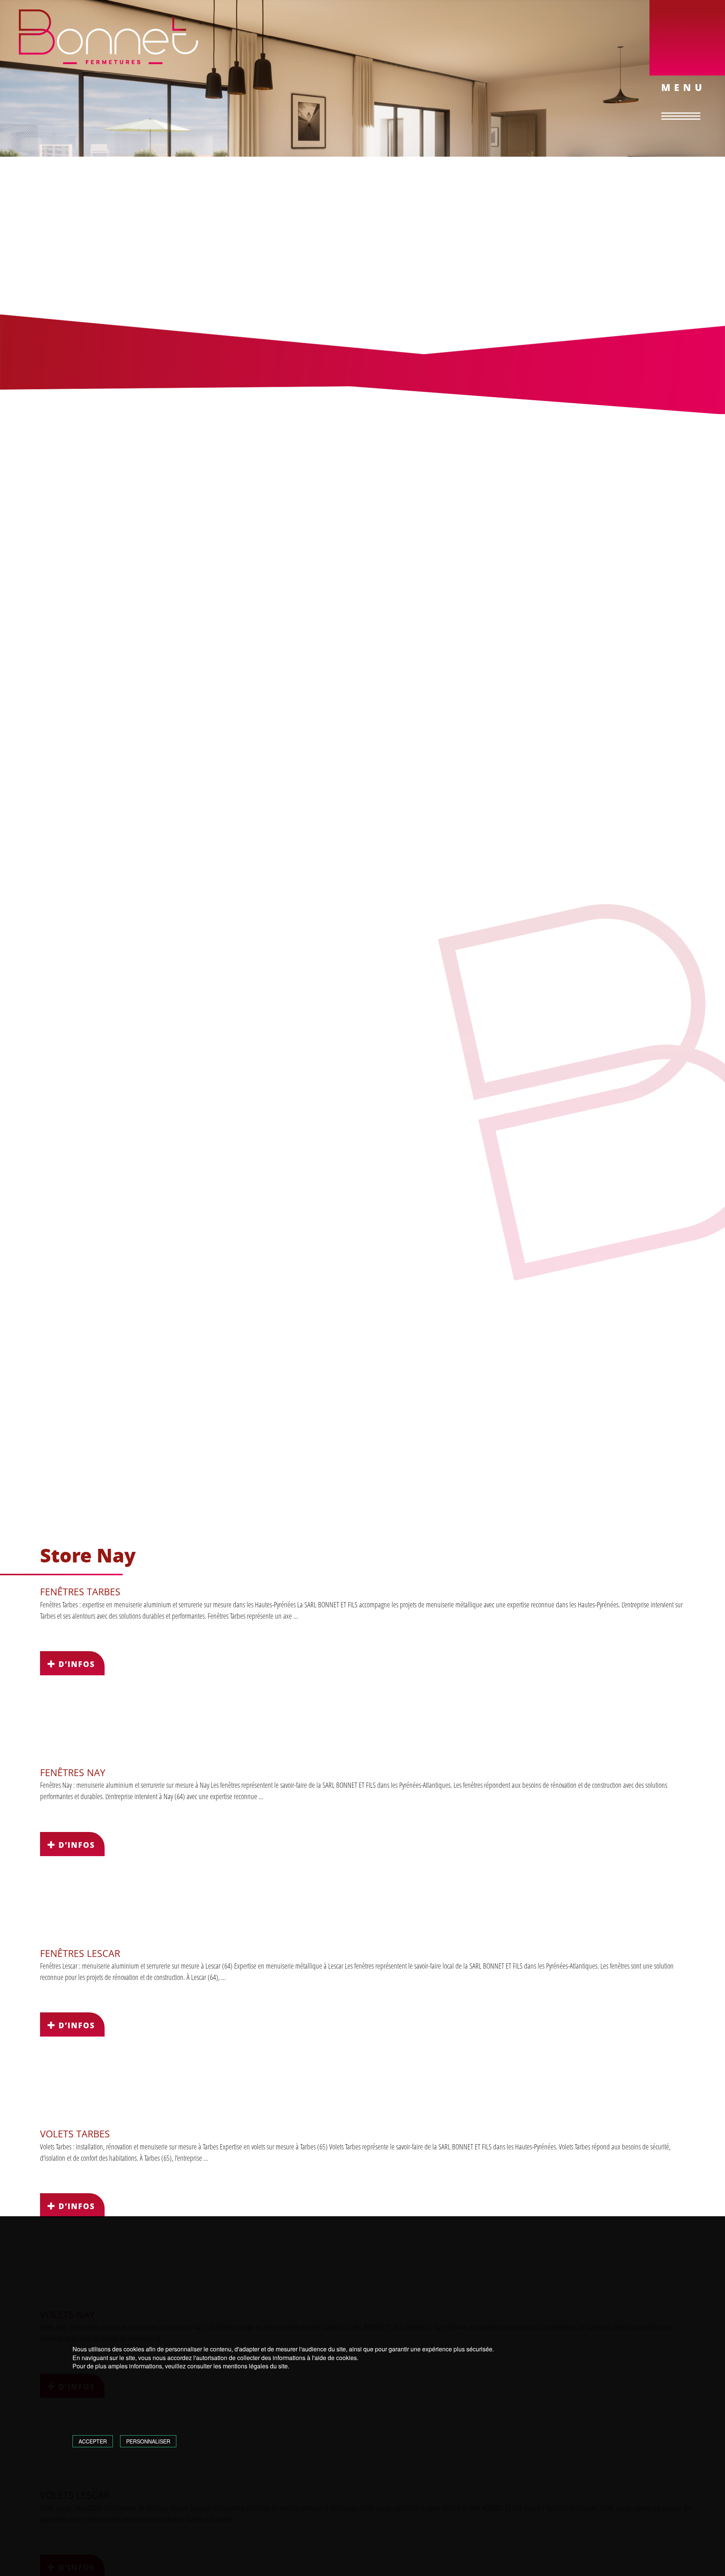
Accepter (93, 2441)
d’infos (76, 1664)
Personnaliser (148, 2441)
